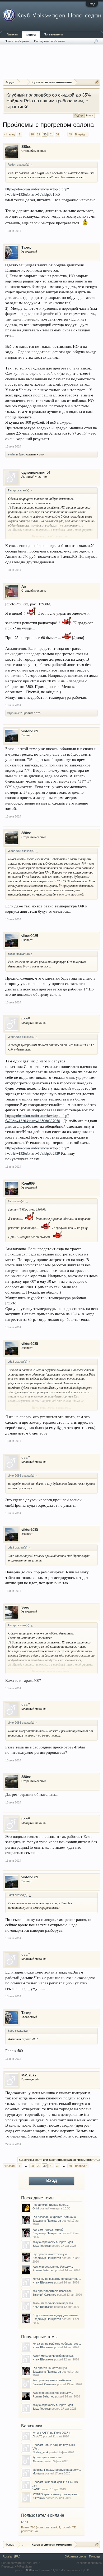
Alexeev (38, 2461)
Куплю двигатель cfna (47, 2457)
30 (45, 134)
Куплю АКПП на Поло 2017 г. (51, 2433)
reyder (11, 454)
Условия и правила (89, 2563)
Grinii (36, 2208)
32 (58, 134)
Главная (12, 34)
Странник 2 (14, 713)
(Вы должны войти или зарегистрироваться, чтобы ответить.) (59, 2160)
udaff (25, 1019)
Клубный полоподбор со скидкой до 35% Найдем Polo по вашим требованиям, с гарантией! (49, 101)
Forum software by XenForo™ (21, 2563)
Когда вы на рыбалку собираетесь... (57, 2279)
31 (51, 134)
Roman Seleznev (43, 2270)
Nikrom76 (39, 2498)
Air (24, 586)
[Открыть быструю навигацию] (97, 82)
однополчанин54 (36, 472)
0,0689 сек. (31, 2570)
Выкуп (90, 116)
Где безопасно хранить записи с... (55, 2217)
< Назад (9, 134)
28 (32, 134)
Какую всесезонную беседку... (53, 2267)
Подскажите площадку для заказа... (56, 2315)
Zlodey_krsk (41, 2452)
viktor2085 (30, 731)
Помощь (95, 2556)
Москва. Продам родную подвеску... (57, 2470)
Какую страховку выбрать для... (54, 2242)
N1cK (25, 2522)
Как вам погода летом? (48, 2230)
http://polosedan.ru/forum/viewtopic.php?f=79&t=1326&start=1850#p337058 (37, 1118)
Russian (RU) (11, 2556)
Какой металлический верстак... (54, 2303)
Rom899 (28, 1183)
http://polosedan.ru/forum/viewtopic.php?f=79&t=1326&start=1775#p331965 (37, 192)
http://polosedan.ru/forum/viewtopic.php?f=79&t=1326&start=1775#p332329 (37, 1151)
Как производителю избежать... (53, 2291)
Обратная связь (76, 2556)
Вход (92, 4)
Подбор (79, 116)
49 (70, 134)
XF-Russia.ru (23, 2566)
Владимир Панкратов (47, 2221)
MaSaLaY (29, 2075)
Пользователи (53, 34)
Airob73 (37, 2436)
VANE (36, 2489)
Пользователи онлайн (43, 2515)
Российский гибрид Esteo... (51, 2205)
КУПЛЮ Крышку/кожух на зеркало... (57, 2494)
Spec (22, 454)
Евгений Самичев (44, 2295)
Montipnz (38, 2473)
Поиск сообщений (17, 41)
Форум (31, 35)
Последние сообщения (49, 41)
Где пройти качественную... (51, 2254)
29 (39, 134)
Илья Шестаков (43, 2282)
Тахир (26, 247)
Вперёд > (81, 134)
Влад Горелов (42, 2246)
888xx (26, 147)
